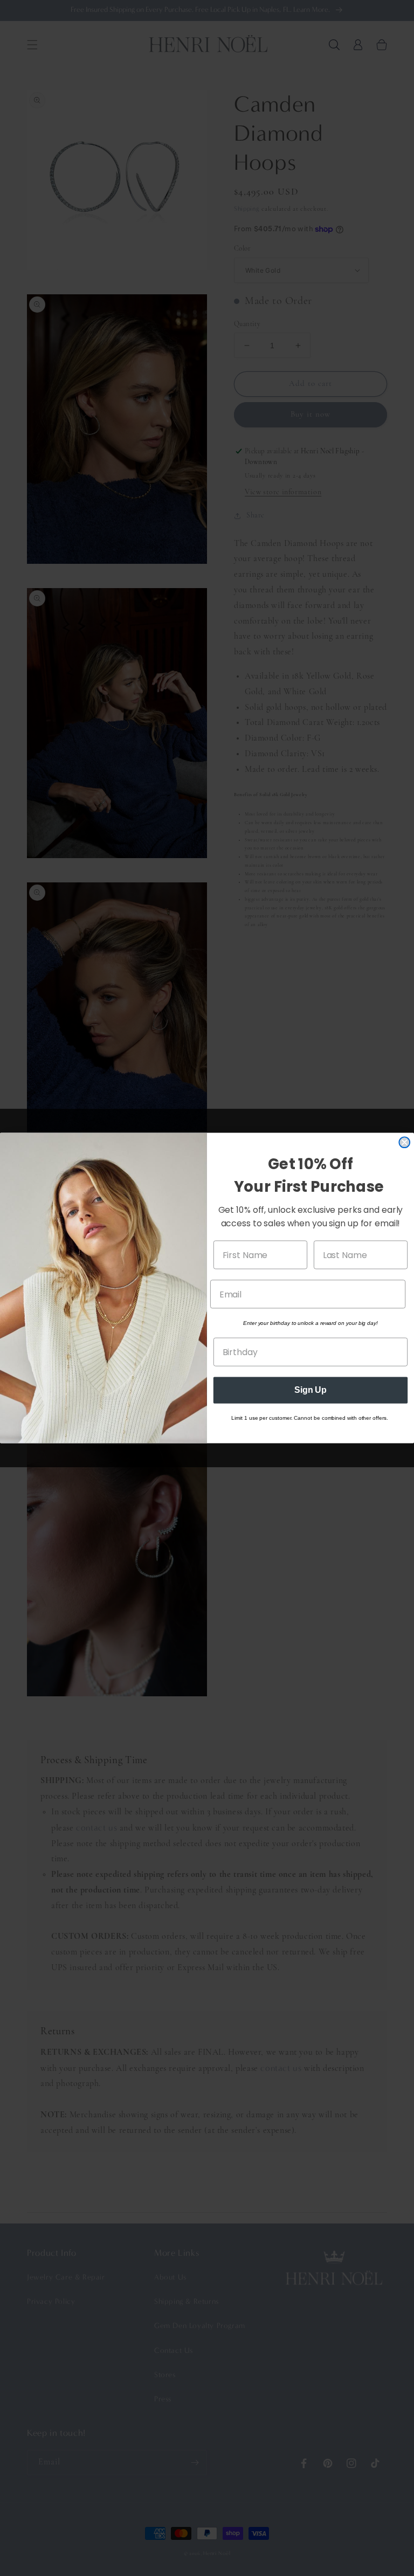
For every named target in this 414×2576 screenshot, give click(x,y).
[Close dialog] (404, 1143)
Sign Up (310, 1390)
